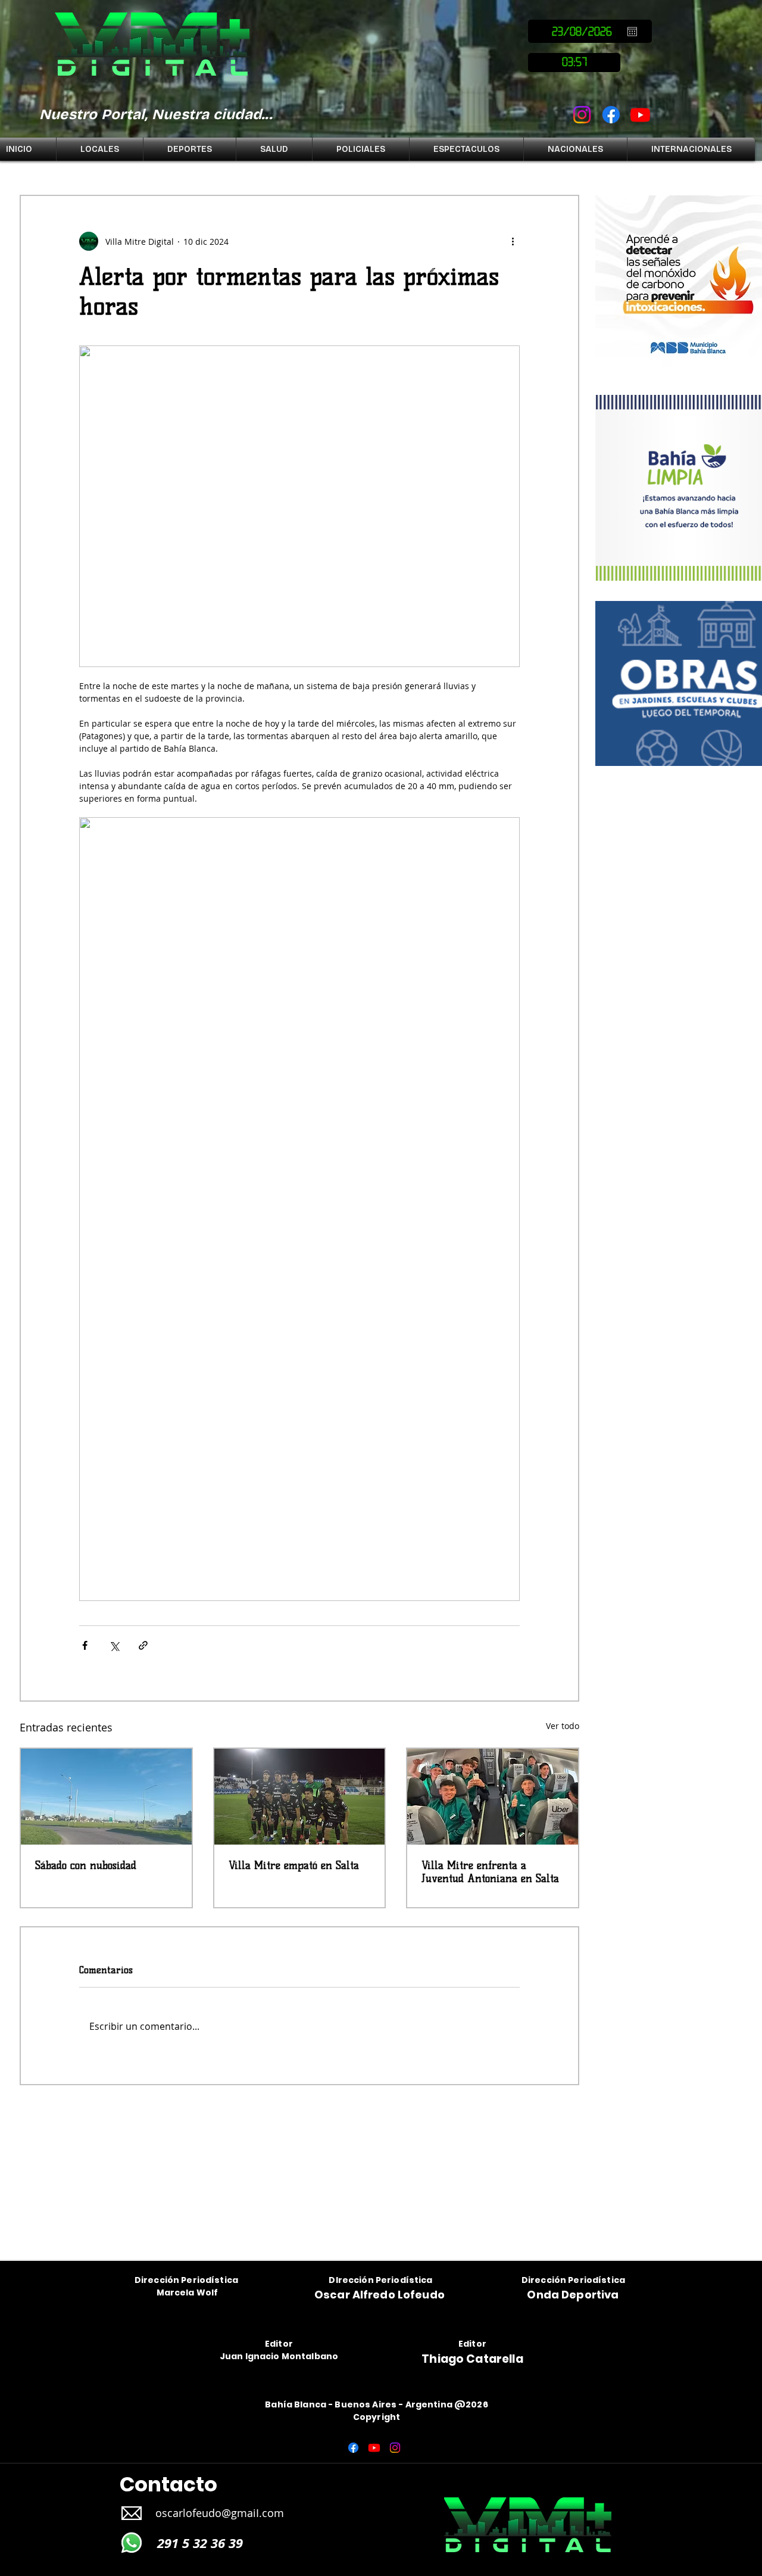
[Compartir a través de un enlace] (143, 1645)
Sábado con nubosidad (86, 1865)
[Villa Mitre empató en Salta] (300, 1797)
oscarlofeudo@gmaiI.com (220, 2513)
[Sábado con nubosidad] (106, 1797)
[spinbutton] (574, 63)
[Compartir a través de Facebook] (85, 1645)
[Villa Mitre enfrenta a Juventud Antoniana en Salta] (493, 1797)
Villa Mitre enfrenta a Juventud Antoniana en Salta (490, 1872)
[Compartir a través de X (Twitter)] (114, 1645)
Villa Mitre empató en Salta (294, 1865)
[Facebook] (611, 115)
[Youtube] (640, 115)
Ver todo (563, 1726)
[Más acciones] (513, 241)
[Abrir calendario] (632, 32)
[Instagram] (582, 115)
